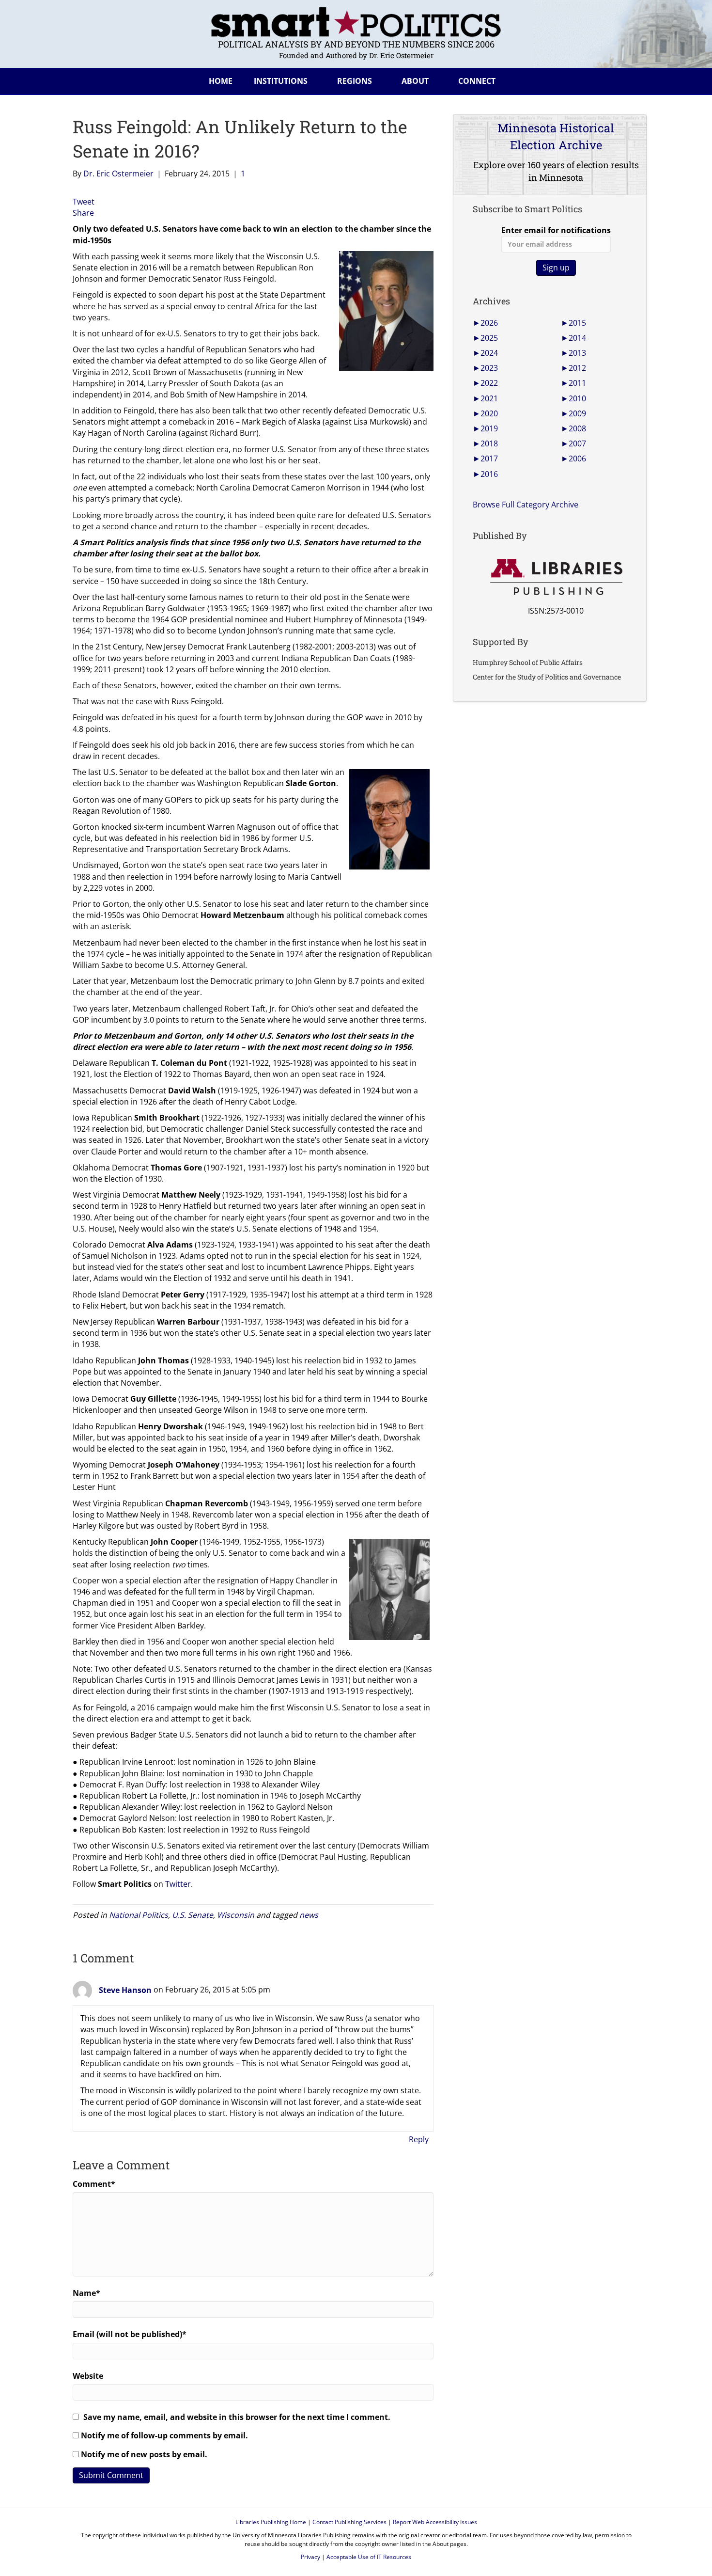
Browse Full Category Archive (526, 505)
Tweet (84, 202)
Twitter (178, 1884)
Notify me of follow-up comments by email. (164, 2435)
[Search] (632, 79)
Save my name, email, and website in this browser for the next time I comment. (237, 2417)
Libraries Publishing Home (271, 2522)
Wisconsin (236, 1915)
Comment (94, 2184)
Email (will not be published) (130, 2334)
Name (86, 2293)
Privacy (310, 2557)
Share (83, 213)
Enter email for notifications (556, 230)
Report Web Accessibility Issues (435, 2522)
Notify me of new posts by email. (144, 2454)
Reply (419, 2139)
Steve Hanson (125, 1990)
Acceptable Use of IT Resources (369, 2557)
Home (221, 81)
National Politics (139, 1915)
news (309, 1915)
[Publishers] (556, 577)
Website (88, 2376)
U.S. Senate (193, 1915)
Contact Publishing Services (349, 2522)
